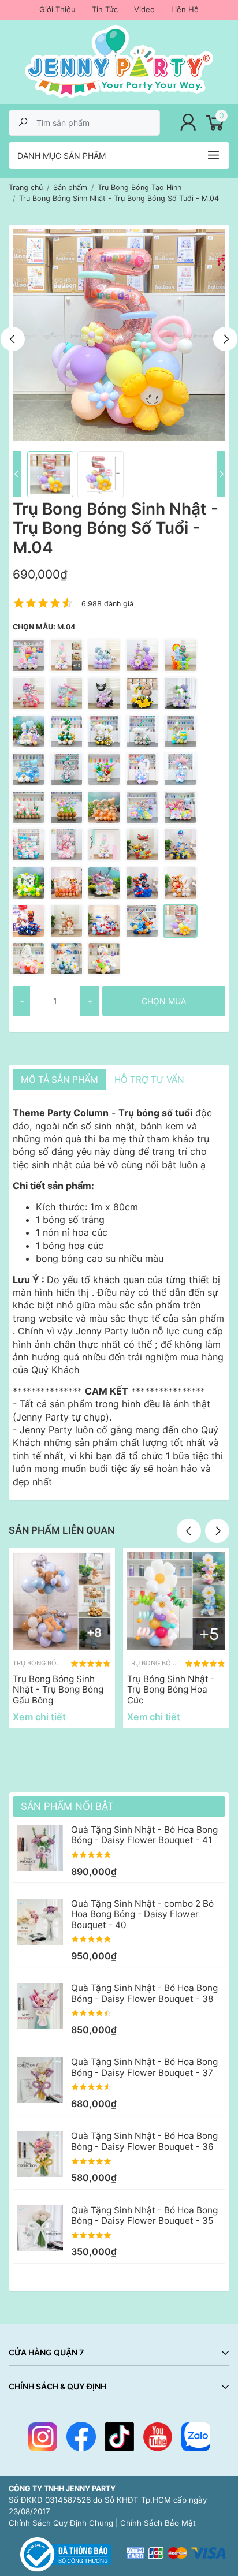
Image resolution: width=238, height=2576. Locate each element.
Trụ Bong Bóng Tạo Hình (55, 1663)
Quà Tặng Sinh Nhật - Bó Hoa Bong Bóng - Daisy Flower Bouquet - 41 (144, 1835)
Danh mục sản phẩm (62, 156)
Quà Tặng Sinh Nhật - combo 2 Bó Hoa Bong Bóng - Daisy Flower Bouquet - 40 (142, 1914)
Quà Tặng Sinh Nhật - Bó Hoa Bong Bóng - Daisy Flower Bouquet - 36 (144, 2141)
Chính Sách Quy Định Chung (61, 2523)
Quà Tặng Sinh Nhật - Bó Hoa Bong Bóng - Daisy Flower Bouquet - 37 (144, 2067)
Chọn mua (164, 1001)
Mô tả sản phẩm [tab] (59, 1080)
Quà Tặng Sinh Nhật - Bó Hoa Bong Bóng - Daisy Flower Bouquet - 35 (144, 2215)
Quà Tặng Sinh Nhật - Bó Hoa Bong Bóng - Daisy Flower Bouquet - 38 (144, 1993)
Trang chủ (26, 187)
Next (225, 339)
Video (144, 9)
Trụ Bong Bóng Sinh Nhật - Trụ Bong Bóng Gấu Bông (58, 1690)
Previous (13, 339)
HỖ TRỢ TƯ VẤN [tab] (149, 1080)
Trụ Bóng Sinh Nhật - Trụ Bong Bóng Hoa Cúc (171, 1690)
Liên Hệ (185, 9)
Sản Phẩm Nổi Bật (67, 1806)
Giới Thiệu (57, 9)
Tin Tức (105, 9)
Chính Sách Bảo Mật (158, 2523)
